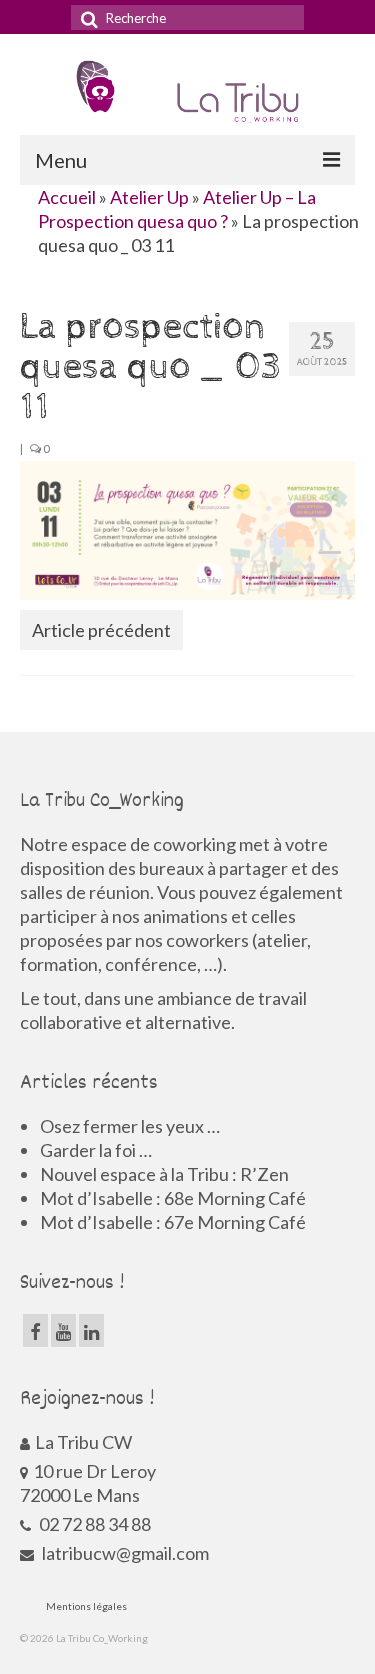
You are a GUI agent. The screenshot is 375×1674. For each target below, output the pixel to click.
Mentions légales (86, 1606)
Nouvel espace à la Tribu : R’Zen (164, 1174)
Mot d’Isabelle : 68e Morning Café (173, 1198)
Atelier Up (149, 197)
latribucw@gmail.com (124, 1553)
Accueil (67, 197)
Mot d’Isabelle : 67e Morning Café (173, 1222)
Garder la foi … (96, 1150)
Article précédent (101, 630)
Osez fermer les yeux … (130, 1126)
